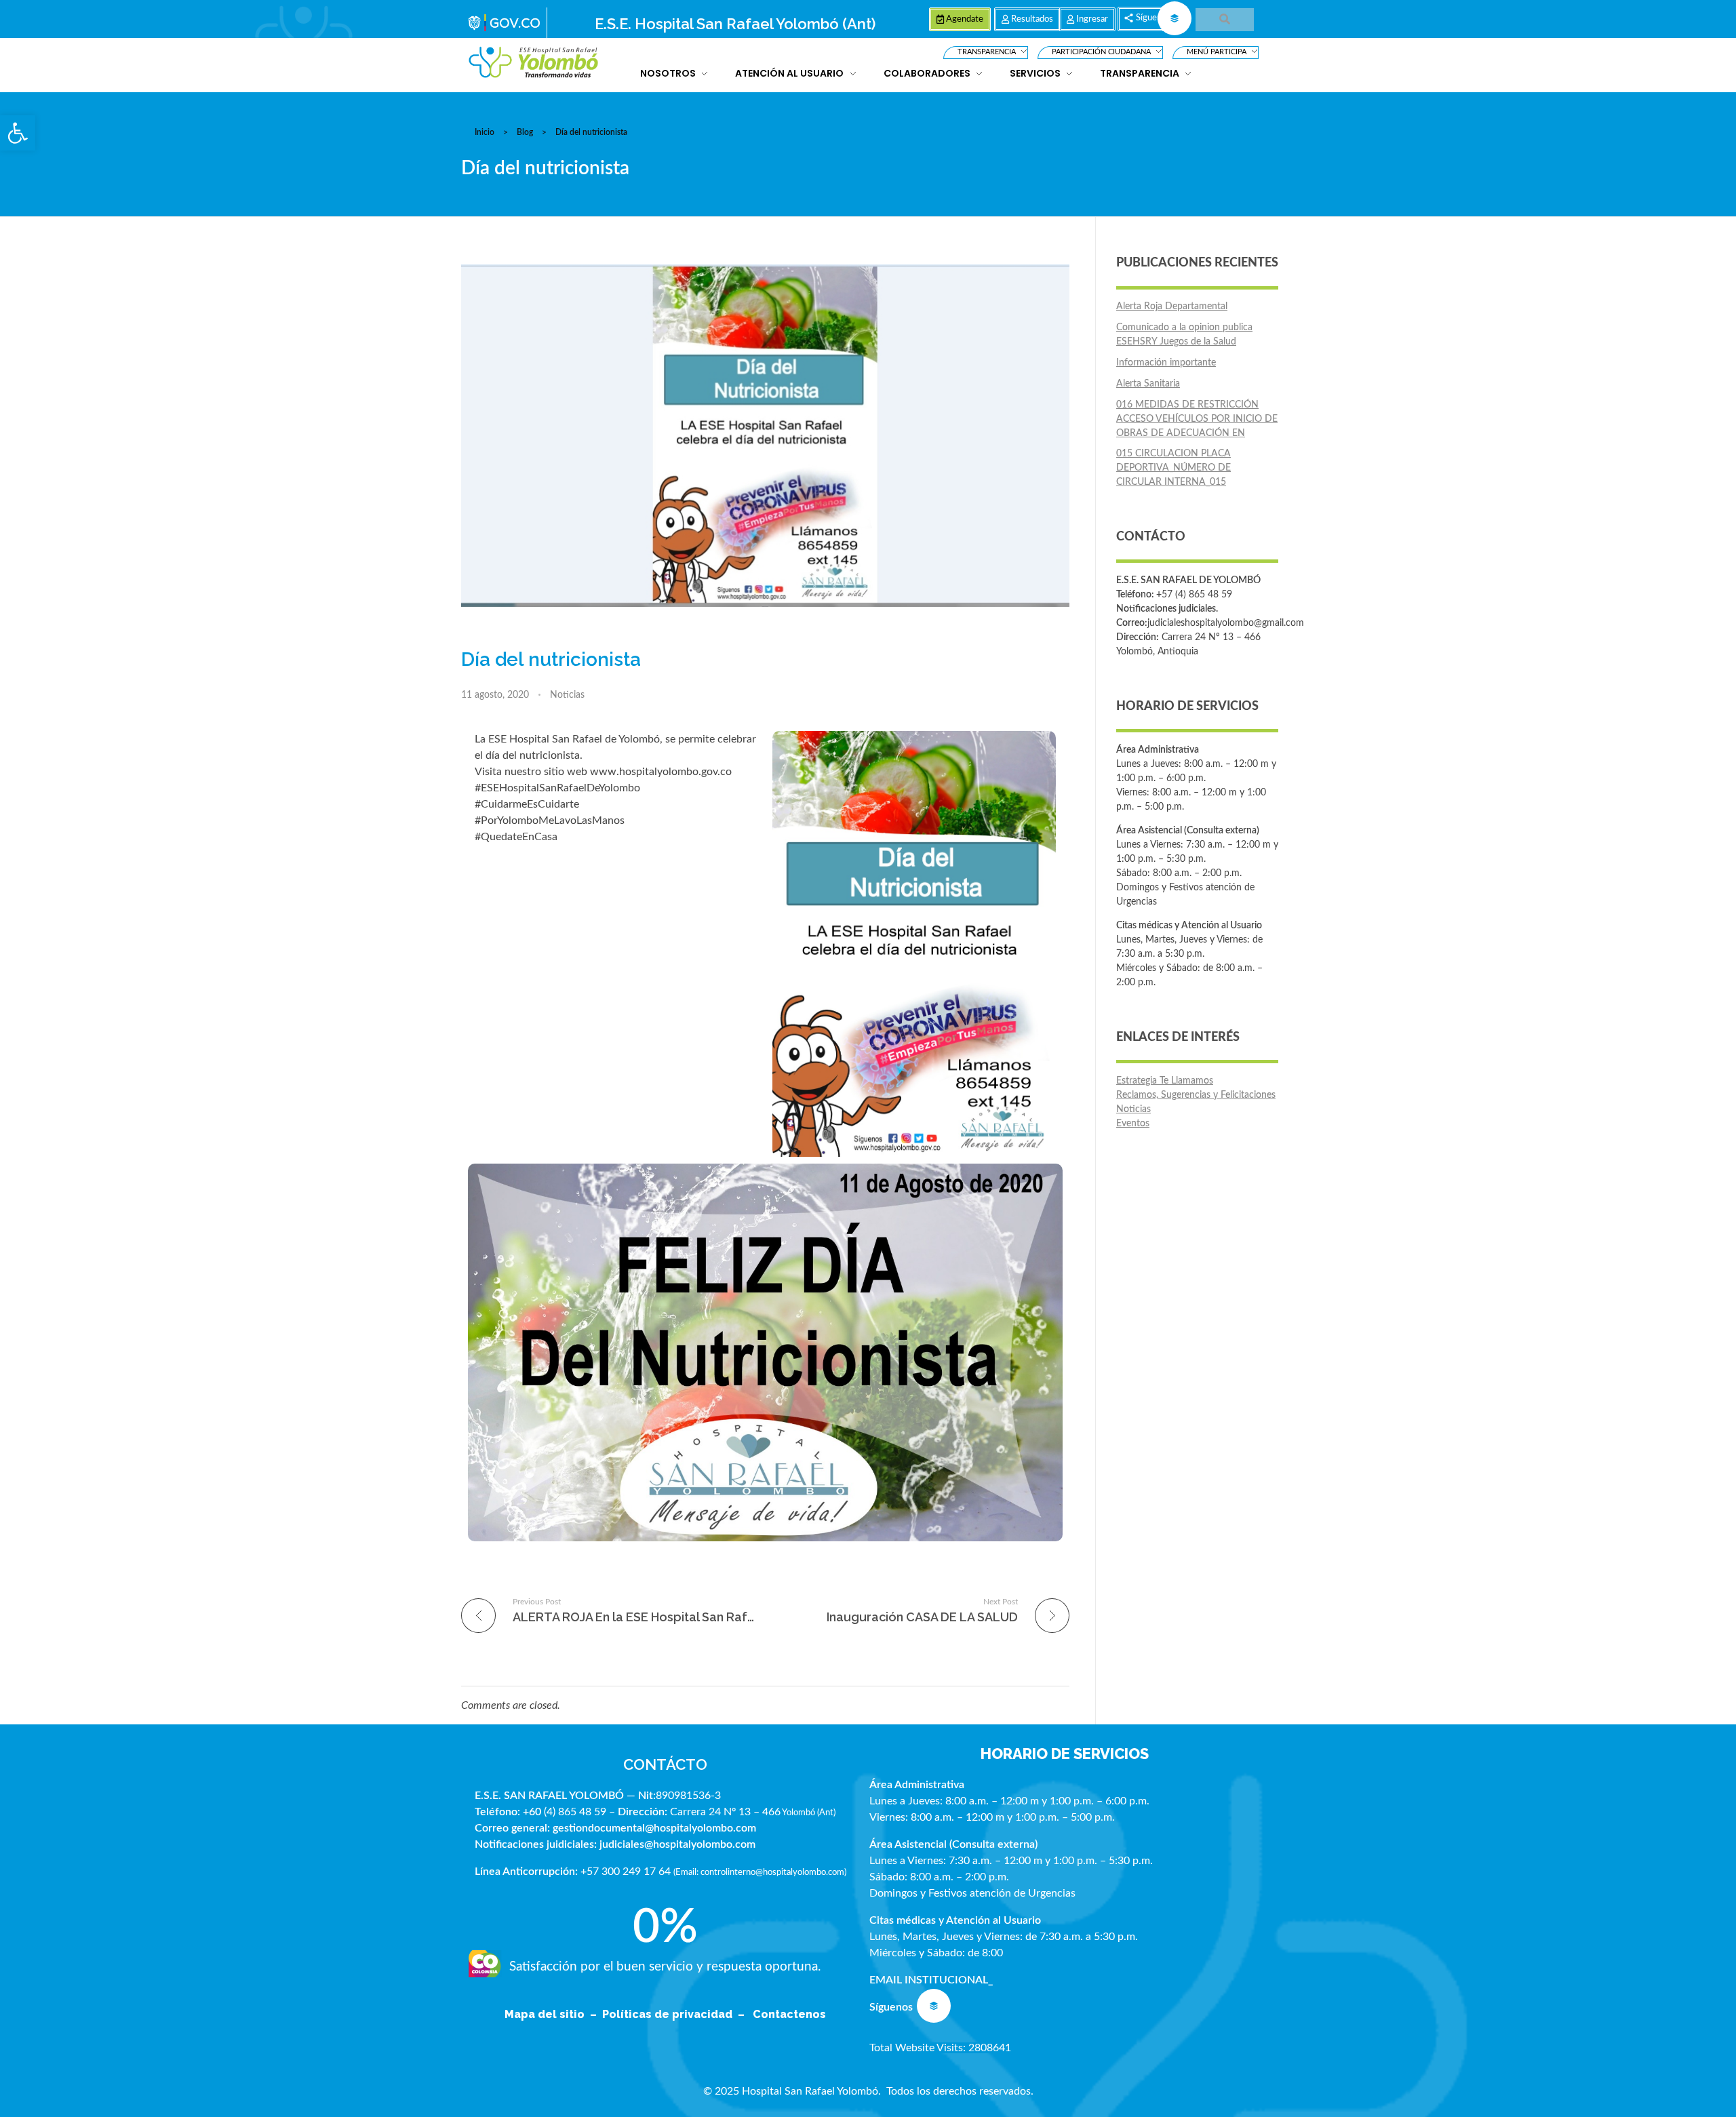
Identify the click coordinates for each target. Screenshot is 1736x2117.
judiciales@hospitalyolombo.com (677, 1844)
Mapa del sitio (546, 2014)
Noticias (567, 695)
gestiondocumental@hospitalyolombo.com (654, 1828)
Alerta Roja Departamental (1172, 306)
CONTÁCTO (665, 1764)
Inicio (485, 132)
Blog (525, 132)
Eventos (1133, 1124)
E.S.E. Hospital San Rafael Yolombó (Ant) (735, 24)
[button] (18, 133)
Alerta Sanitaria (1148, 384)
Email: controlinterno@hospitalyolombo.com (760, 1872)
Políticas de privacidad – (676, 2014)
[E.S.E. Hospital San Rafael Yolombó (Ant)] (534, 63)
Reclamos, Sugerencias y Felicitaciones (1196, 1095)
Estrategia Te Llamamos (1165, 1081)
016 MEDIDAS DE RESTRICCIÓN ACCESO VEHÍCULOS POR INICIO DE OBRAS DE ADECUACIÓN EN (1197, 419)
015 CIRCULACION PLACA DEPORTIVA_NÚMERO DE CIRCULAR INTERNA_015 (1173, 468)
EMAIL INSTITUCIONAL (929, 1980)
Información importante (1166, 363)
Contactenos (789, 2014)
